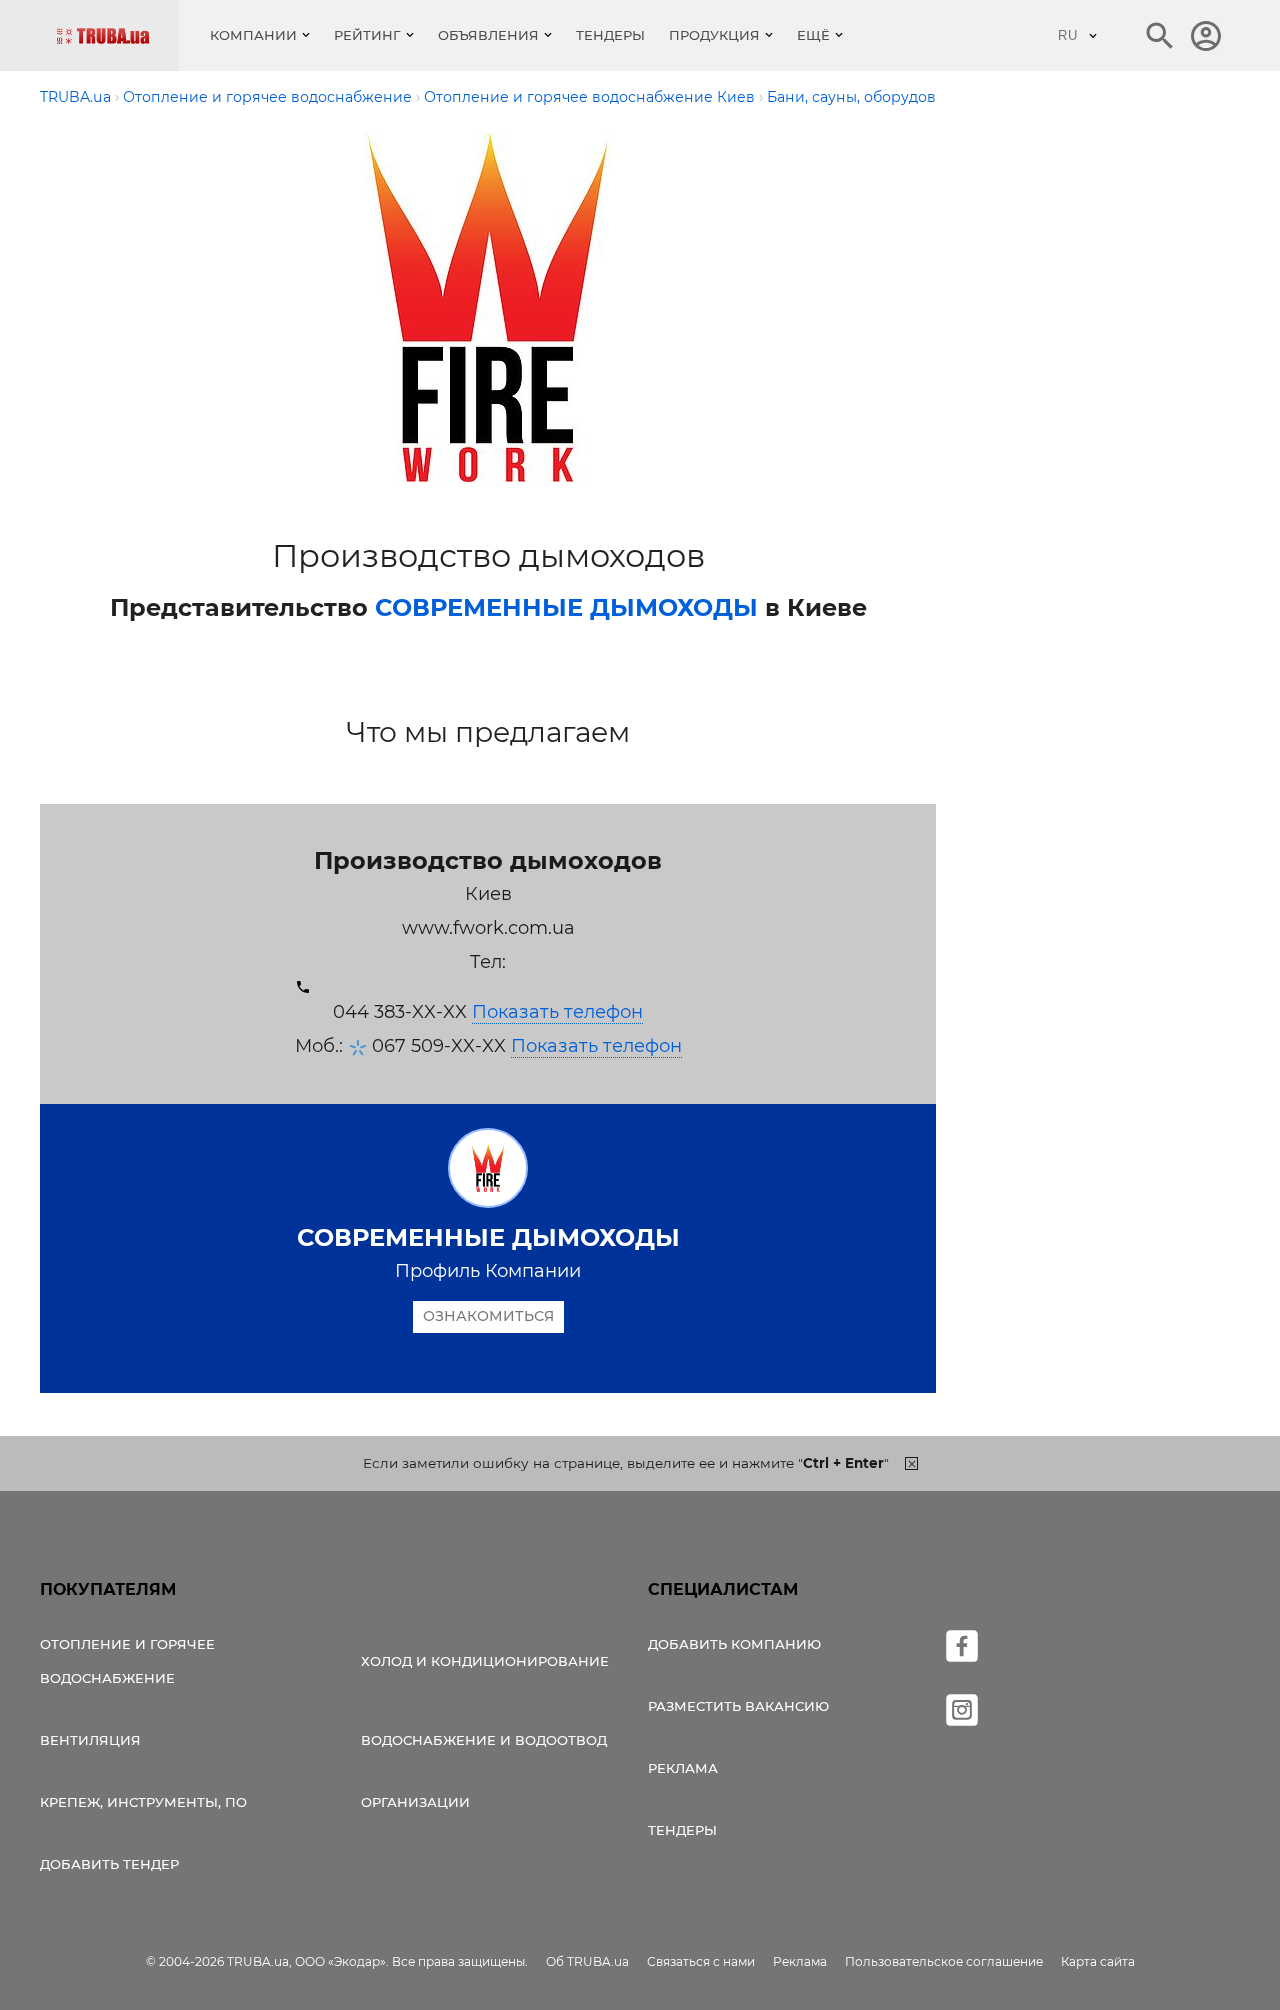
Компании (253, 35)
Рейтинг (367, 35)
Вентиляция (90, 1740)
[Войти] (1206, 36)
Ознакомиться (488, 1316)
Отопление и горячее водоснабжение (127, 1661)
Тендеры (610, 35)
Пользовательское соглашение (944, 1961)
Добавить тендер (109, 1864)
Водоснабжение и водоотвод (484, 1740)
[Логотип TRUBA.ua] (117, 35)
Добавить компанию (734, 1644)
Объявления (488, 35)
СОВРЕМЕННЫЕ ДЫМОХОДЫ (566, 607)
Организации (415, 1802)
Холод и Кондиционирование (485, 1661)
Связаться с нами (701, 1961)
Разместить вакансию (738, 1706)
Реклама (683, 1768)
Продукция (714, 35)
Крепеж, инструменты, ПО (143, 1802)
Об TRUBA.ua (587, 1961)
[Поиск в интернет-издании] (1160, 36)
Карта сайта (1098, 1961)
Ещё (813, 35)
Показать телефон (557, 1012)
